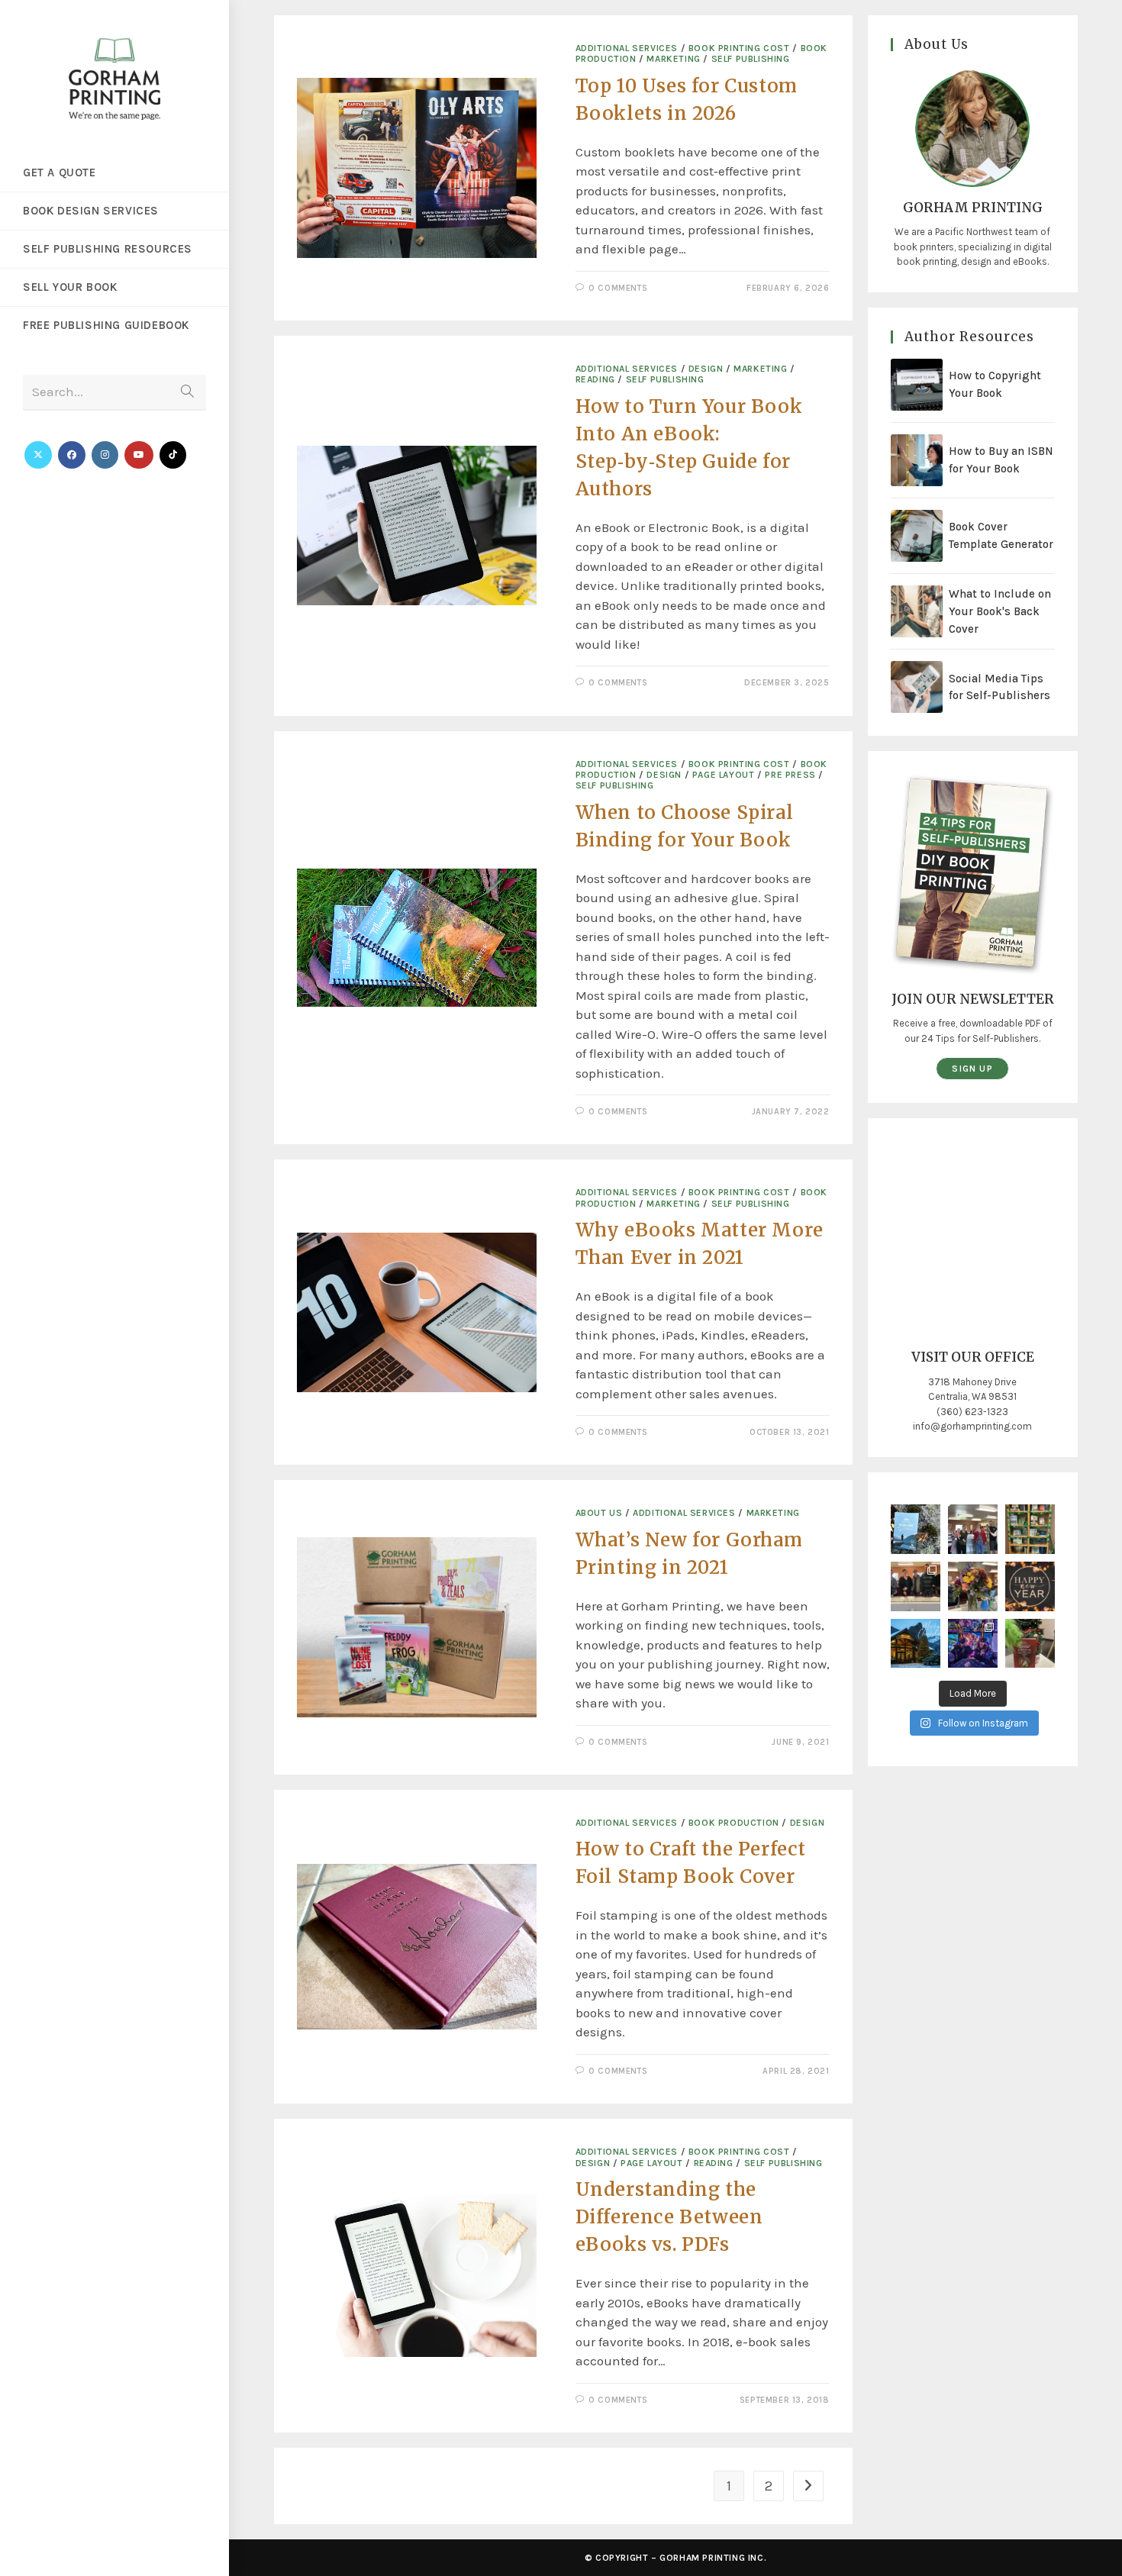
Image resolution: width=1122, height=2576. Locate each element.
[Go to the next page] (808, 2486)
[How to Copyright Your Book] (917, 385)
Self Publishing (751, 59)
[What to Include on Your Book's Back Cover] (917, 611)
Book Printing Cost (739, 48)
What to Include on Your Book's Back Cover (1000, 611)
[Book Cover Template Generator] (917, 536)
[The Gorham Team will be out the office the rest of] (1030, 1586)
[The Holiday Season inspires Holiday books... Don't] (1030, 1644)
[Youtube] (139, 455)
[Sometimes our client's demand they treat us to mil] (973, 1529)
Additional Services (627, 48)
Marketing (673, 59)
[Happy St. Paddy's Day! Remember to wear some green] (1030, 1529)
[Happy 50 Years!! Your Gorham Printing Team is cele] (916, 1586)
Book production (734, 1823)
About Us (599, 1513)
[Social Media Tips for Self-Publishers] (917, 687)
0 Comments (618, 288)
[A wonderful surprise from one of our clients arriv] (973, 1586)
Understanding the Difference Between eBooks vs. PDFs (669, 2217)
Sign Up (972, 1069)
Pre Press (790, 775)
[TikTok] (173, 455)
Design (706, 369)
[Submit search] (187, 393)
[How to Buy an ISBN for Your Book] (917, 460)
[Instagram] (105, 455)
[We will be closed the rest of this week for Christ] (916, 1644)
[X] (38, 455)
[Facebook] (72, 455)
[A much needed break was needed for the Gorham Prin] (973, 1644)
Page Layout (724, 775)
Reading (595, 379)
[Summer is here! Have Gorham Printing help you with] (916, 1529)
